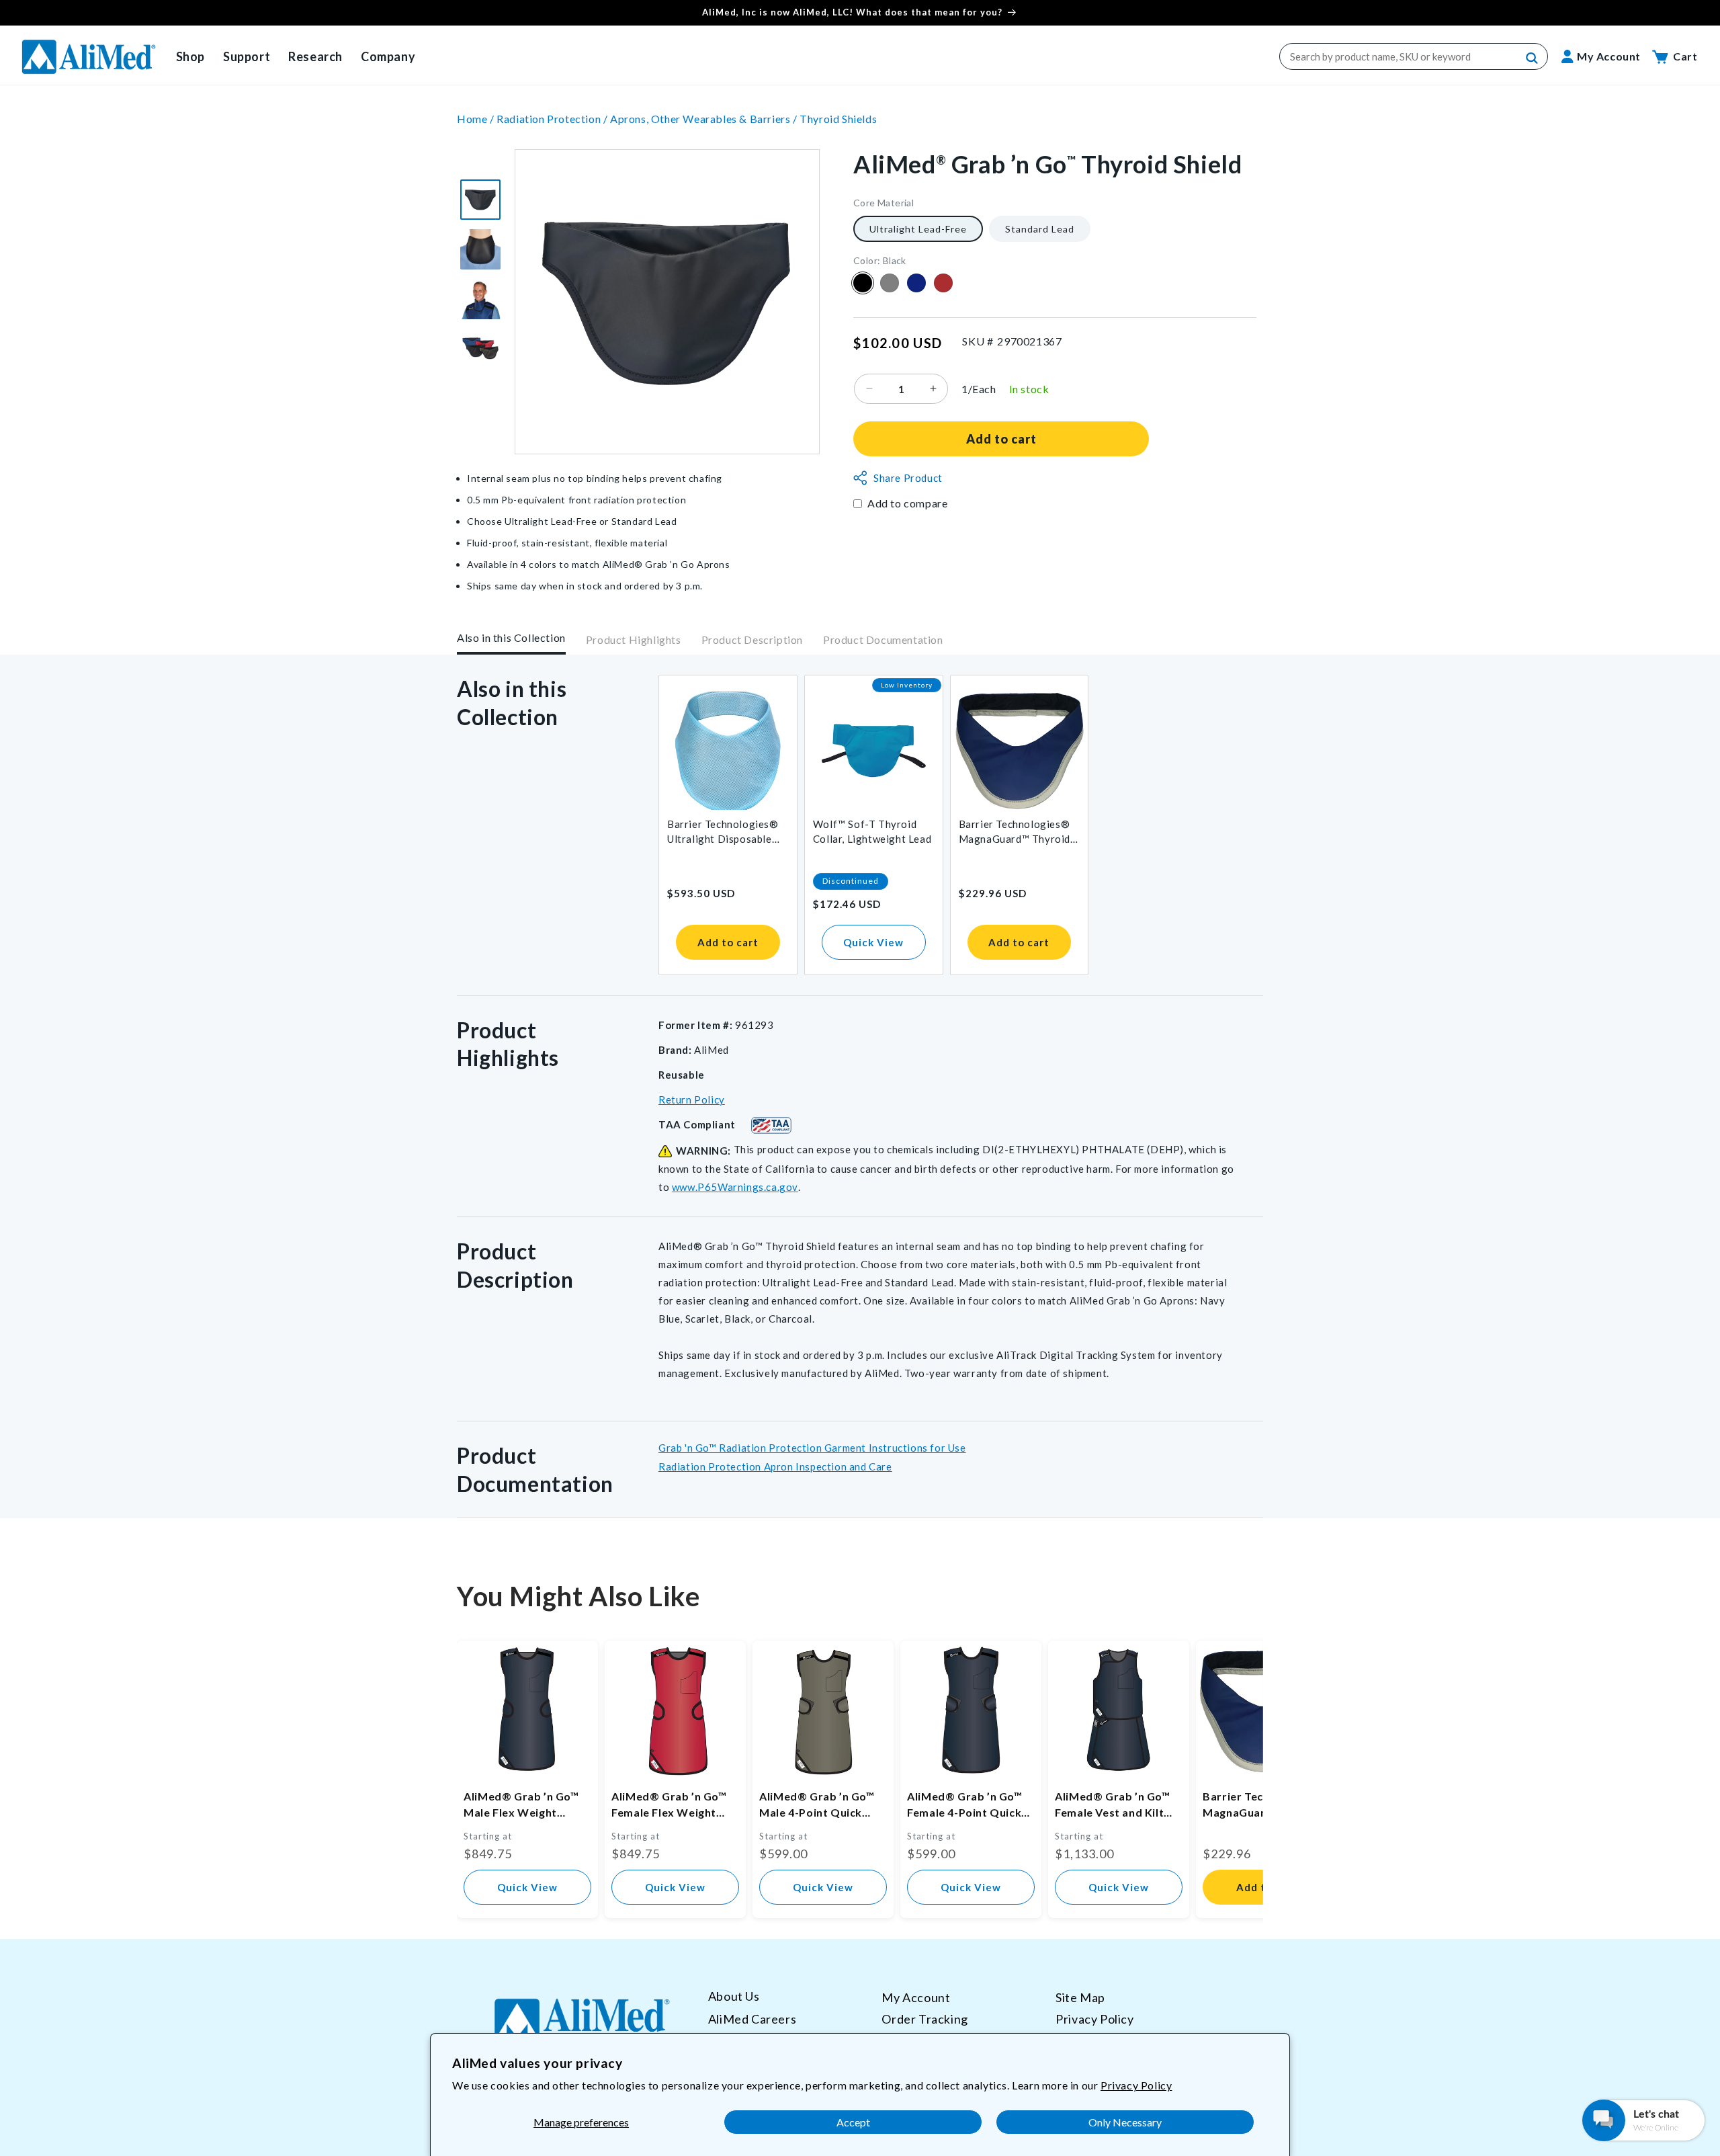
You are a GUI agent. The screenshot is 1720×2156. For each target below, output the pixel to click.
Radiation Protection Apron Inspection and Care (775, 1466)
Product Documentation (883, 640)
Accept (853, 2122)
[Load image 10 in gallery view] (480, 200)
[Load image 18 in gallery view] (480, 299)
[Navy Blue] (916, 283)
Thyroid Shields (838, 119)
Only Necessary (1125, 2122)
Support (247, 56)
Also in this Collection (511, 637)
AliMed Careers (752, 2018)
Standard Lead (1040, 228)
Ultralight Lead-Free (918, 228)
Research (315, 56)
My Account (916, 1997)
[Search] (1533, 58)
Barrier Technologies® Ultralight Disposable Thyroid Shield (723, 832)
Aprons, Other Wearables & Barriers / (705, 119)
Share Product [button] (908, 478)
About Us (734, 1996)
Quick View (873, 942)
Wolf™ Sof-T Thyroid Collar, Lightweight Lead (872, 831)
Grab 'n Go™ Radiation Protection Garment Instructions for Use (812, 1448)
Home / (477, 119)
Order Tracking (924, 2018)
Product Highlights (634, 640)
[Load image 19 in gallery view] (480, 349)
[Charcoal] (890, 283)
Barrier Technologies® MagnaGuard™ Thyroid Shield (1015, 832)
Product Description (752, 640)
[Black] (863, 283)
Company (388, 56)
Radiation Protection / (553, 119)
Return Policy (692, 1100)
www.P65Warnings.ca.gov (735, 1187)
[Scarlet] (943, 283)
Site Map (1080, 1997)
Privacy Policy (1136, 2085)
